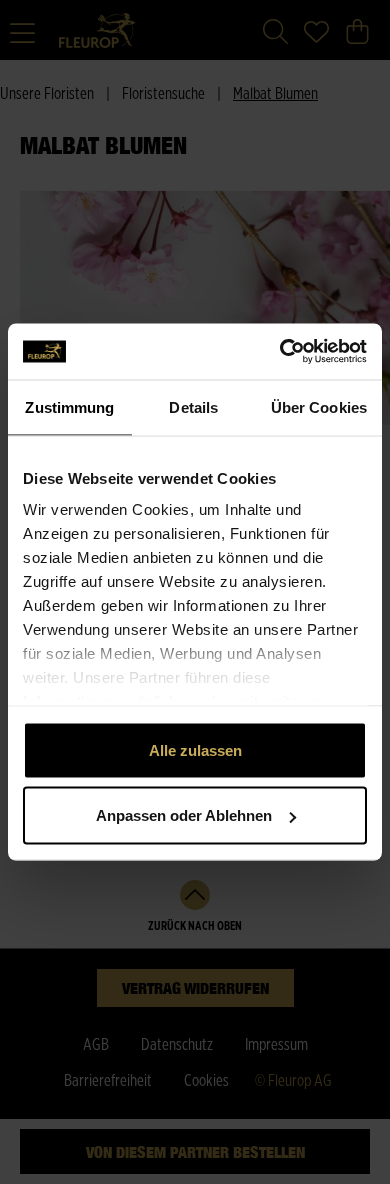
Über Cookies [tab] (319, 406)
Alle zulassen (195, 749)
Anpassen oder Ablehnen (184, 815)
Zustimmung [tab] (69, 406)
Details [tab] (193, 406)
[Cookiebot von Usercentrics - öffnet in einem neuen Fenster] (280, 352)
